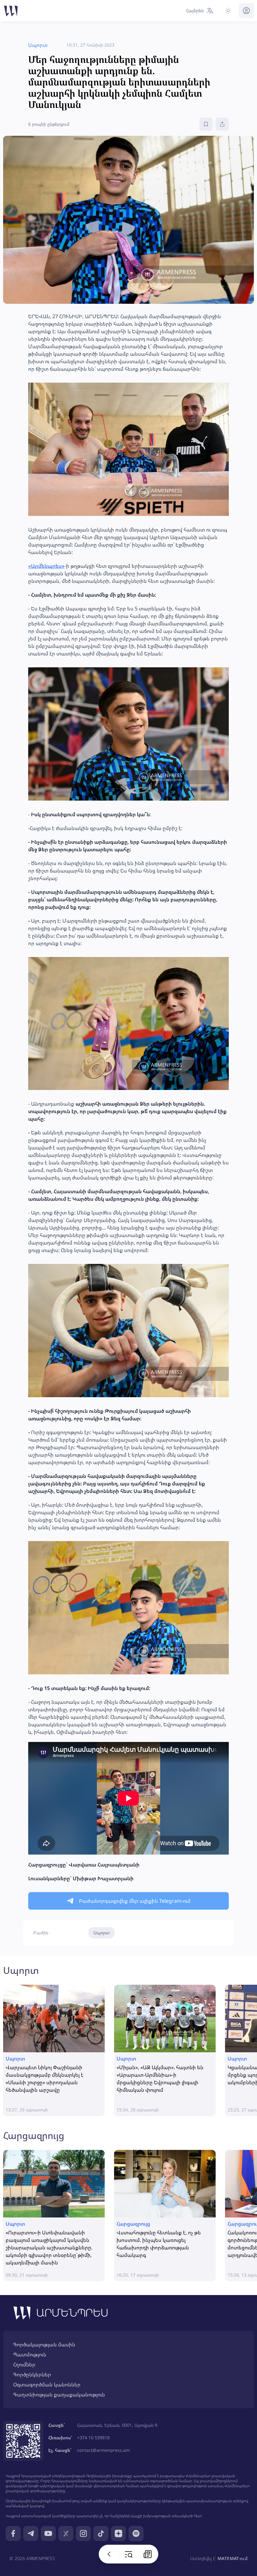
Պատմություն (30, 2355)
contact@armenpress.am (103, 2450)
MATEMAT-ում (233, 2558)
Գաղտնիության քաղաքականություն (59, 2395)
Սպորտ (102, 1933)
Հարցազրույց (34, 2135)
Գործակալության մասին (44, 2344)
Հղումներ (24, 2365)
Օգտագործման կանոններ (47, 2385)
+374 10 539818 (93, 2438)
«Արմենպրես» (46, 566)
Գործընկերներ (32, 2375)
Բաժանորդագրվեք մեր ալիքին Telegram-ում (135, 1901)
